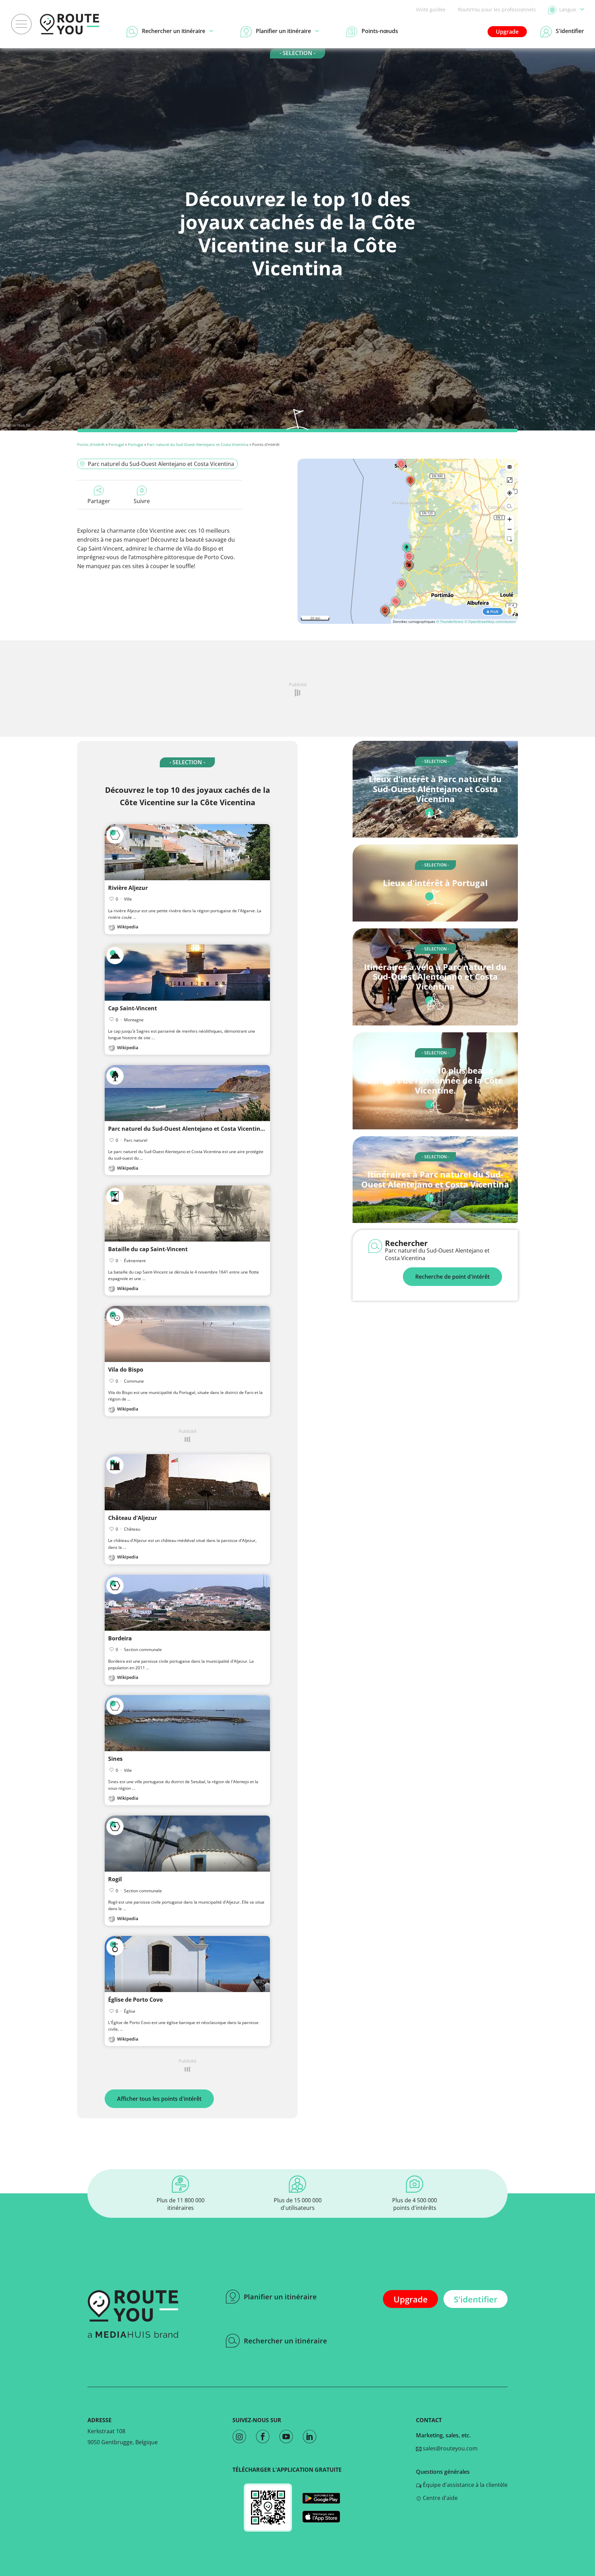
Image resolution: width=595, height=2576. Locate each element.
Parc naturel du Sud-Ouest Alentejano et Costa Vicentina (198, 444)
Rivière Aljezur (128, 888)
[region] (408, 541)
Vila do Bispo (126, 1370)
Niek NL (24, 425)
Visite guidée (431, 9)
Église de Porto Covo (135, 2000)
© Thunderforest (450, 621)
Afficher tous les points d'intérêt (159, 2099)
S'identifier (476, 2299)
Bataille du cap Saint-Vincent (148, 1249)
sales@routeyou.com (450, 2448)
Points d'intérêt (91, 444)
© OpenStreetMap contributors (490, 621)
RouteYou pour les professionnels (497, 9)
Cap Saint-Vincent (133, 1008)
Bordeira (120, 1638)
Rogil (115, 1879)
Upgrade (507, 32)
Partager (99, 501)
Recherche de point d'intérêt (452, 1277)
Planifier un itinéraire (280, 2297)
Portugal (116, 444)
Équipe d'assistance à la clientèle (464, 2485)
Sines (115, 1759)
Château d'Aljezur (133, 1518)
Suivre (142, 501)
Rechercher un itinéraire (285, 2341)
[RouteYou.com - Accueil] (70, 24)
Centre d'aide (440, 2498)
